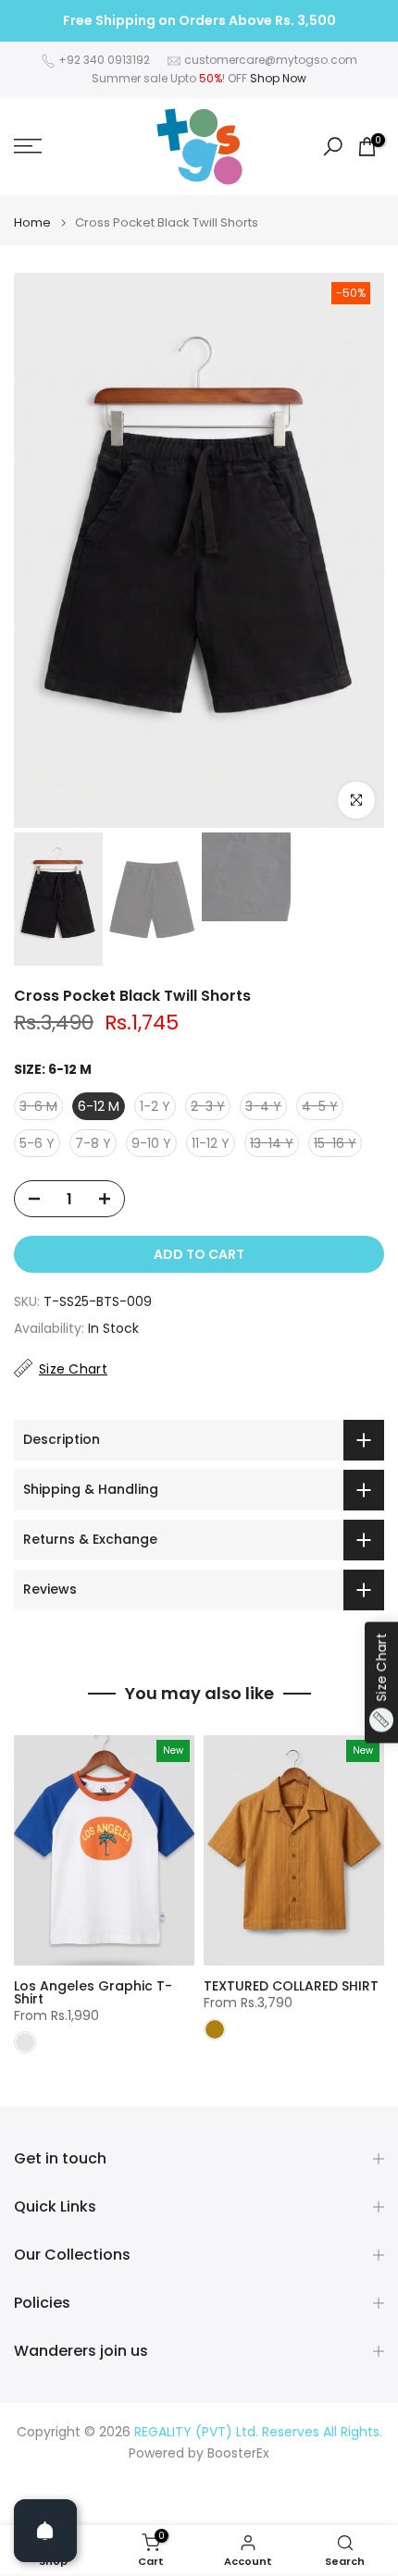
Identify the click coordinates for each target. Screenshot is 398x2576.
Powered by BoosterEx (199, 2453)
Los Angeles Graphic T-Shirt (93, 1992)
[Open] (45, 2531)
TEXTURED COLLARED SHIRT (291, 1986)
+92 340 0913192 (104, 60)
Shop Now (278, 78)
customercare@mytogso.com (271, 60)
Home (32, 222)
